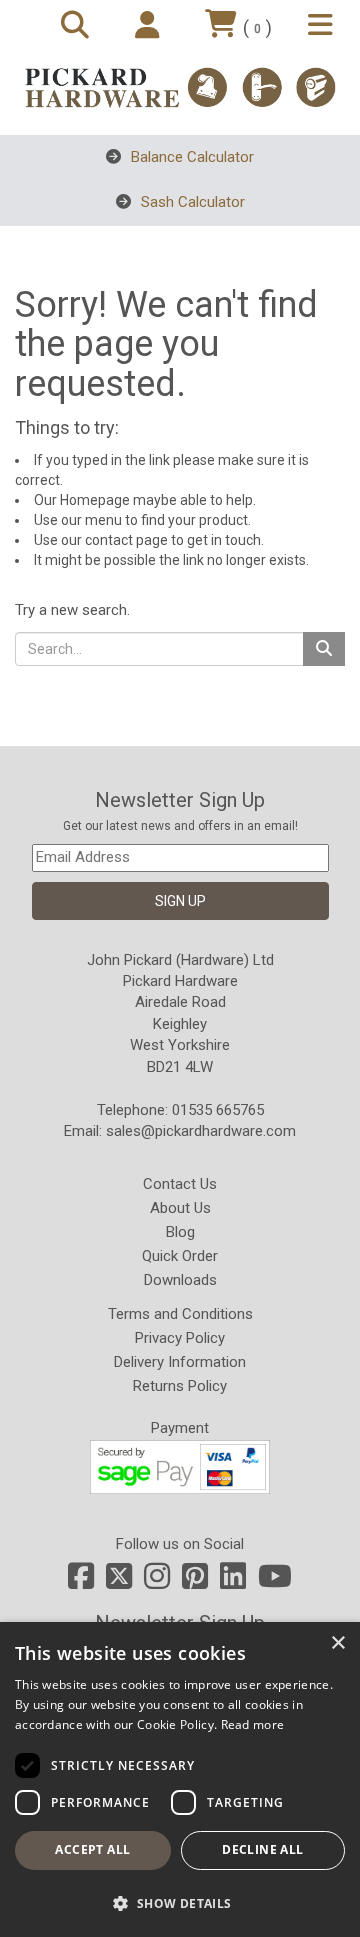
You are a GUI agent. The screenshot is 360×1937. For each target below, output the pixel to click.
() (257, 27)
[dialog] (180, 1779)
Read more (253, 1724)
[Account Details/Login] (150, 26)
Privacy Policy (180, 1338)
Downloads (180, 1280)
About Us (180, 1208)
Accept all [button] (92, 1849)
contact (109, 540)
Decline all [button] (262, 1849)
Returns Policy (180, 1386)
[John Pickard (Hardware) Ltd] (180, 87)
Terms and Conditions (180, 1314)
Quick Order (180, 1256)
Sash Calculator (191, 202)
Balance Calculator (190, 157)
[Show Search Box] (78, 26)
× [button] (337, 1643)
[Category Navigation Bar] (323, 26)
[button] (180, 1902)
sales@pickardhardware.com (201, 1131)
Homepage (95, 500)
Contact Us (180, 1184)
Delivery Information (180, 1362)
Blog (180, 1232)
